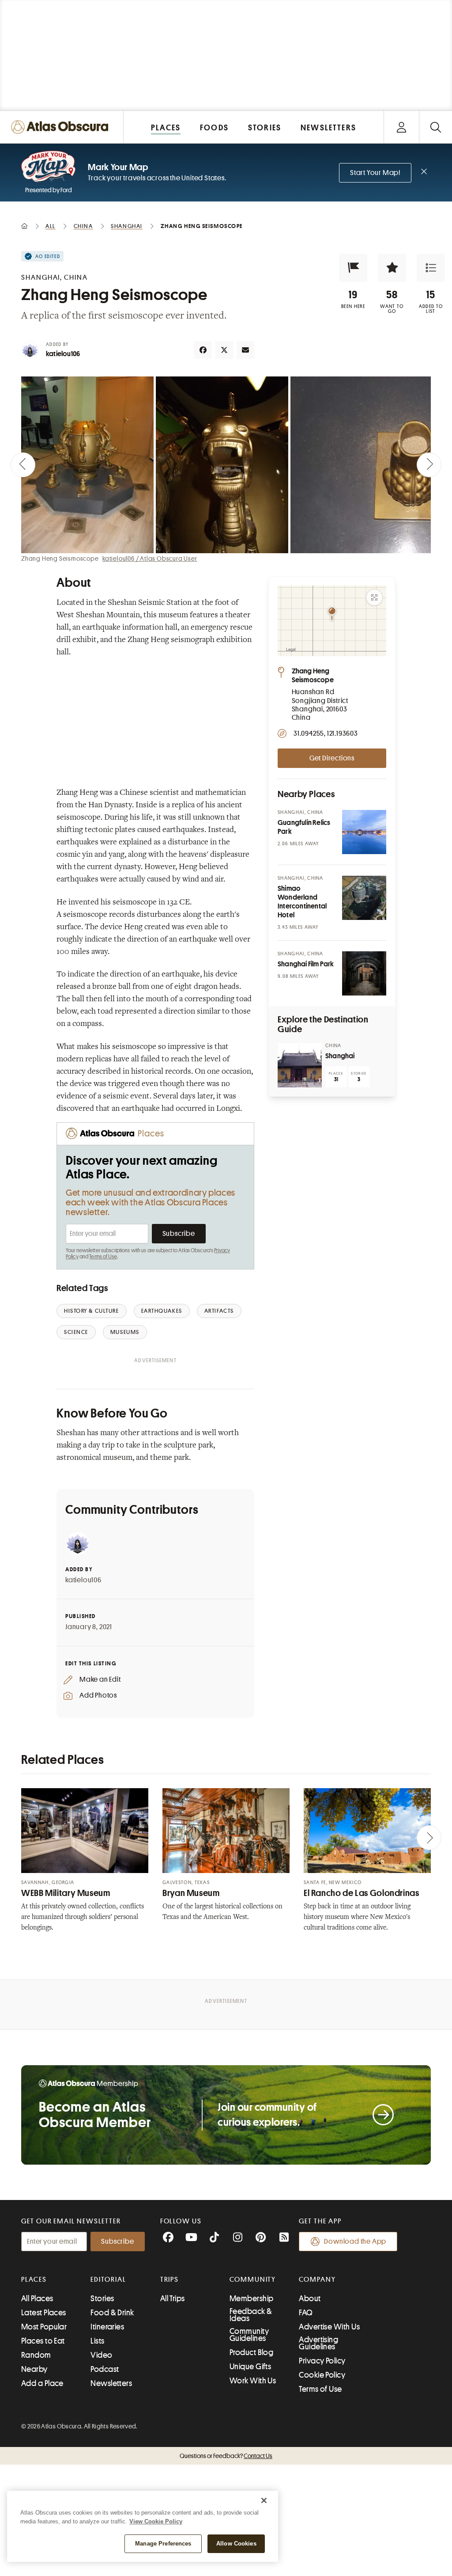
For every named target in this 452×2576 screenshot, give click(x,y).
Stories (102, 2299)
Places (34, 2280)
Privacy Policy (322, 2361)
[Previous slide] (23, 465)
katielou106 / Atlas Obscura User (150, 559)
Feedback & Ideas (251, 2315)
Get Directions (332, 758)
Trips (170, 2280)
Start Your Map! (375, 173)
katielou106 (63, 354)
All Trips (173, 2299)
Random (36, 2355)
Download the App (355, 2242)
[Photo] (364, 832)
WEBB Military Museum (66, 1893)
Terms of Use (103, 1257)
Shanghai (340, 1056)
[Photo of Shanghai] (300, 1065)
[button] (353, 268)
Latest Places (44, 2313)
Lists (97, 2341)
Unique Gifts (250, 2367)
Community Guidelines (249, 2335)
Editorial (108, 2280)
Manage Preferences (163, 2544)
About (310, 2299)
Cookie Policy (322, 2375)
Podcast (105, 2369)
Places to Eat (43, 2341)
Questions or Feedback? (226, 2456)
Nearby (34, 2369)
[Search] (435, 127)
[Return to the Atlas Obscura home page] (62, 127)
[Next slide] (429, 465)
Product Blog (251, 2352)
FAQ (306, 2313)
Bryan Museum (191, 1893)
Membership (252, 2299)
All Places (37, 2299)
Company (317, 2280)
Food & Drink (112, 2313)
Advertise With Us (329, 2327)
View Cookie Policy (156, 2521)
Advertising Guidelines (318, 2343)
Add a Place (42, 2383)
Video (101, 2355)
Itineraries (107, 2327)
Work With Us (253, 2381)
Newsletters (111, 2383)
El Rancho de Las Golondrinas (362, 1893)
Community (253, 2280)
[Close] (264, 2500)
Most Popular (44, 2327)
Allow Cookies (236, 2544)
